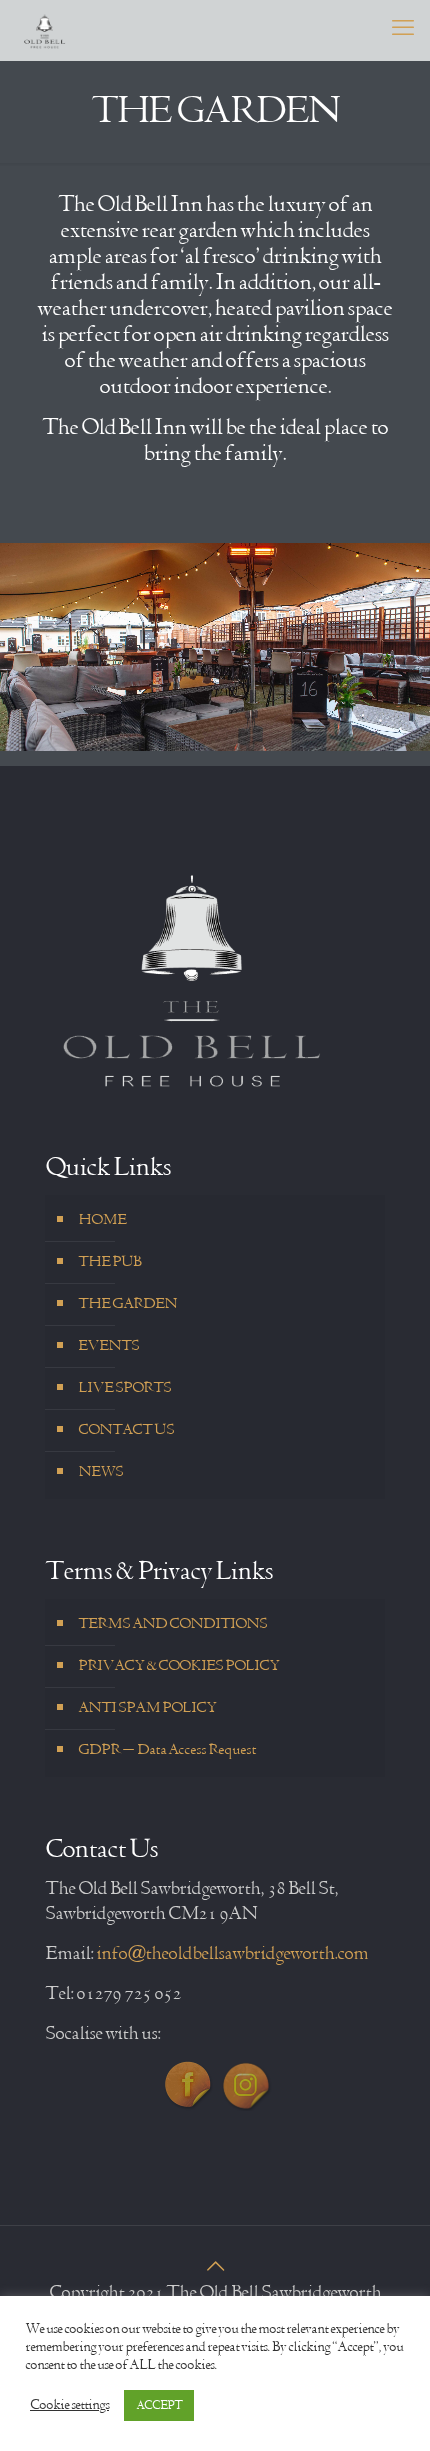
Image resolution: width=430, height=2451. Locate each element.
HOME (102, 1220)
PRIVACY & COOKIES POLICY (178, 1666)
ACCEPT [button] (159, 2405)
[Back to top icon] (215, 2268)
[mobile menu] (403, 30)
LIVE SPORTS (124, 1388)
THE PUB (109, 1262)
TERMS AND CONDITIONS (172, 1624)
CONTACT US (126, 1430)
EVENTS (108, 1346)
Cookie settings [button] (69, 2405)
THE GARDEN (127, 1304)
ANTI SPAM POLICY (147, 1708)
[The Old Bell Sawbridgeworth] (44, 30)
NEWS (100, 1472)
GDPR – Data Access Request (167, 1750)
